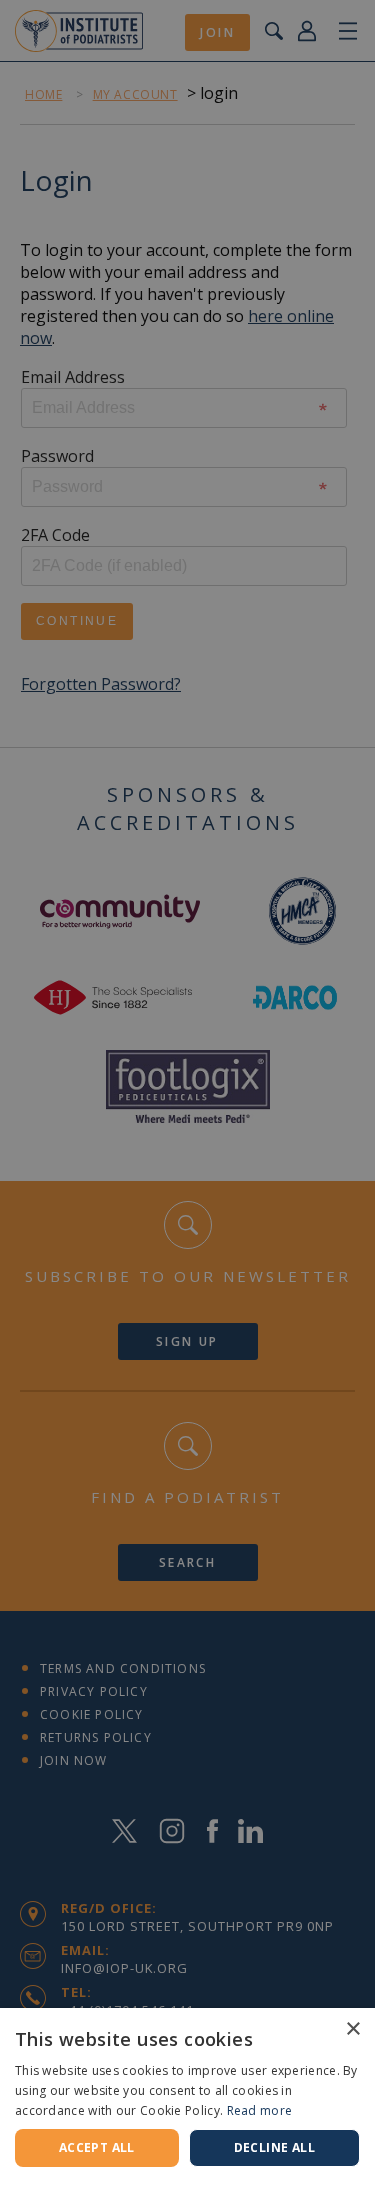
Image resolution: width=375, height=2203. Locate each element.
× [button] (352, 2029)
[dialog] (187, 1101)
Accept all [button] (97, 2147)
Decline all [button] (274, 2147)
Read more (260, 2110)
